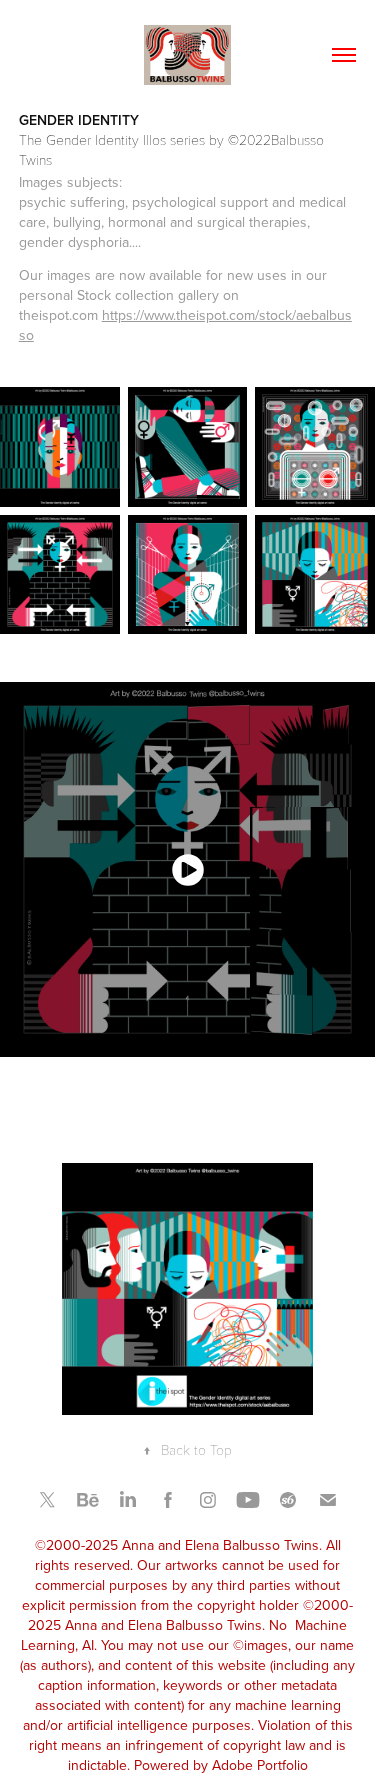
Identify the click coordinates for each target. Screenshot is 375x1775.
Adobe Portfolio (260, 1765)
